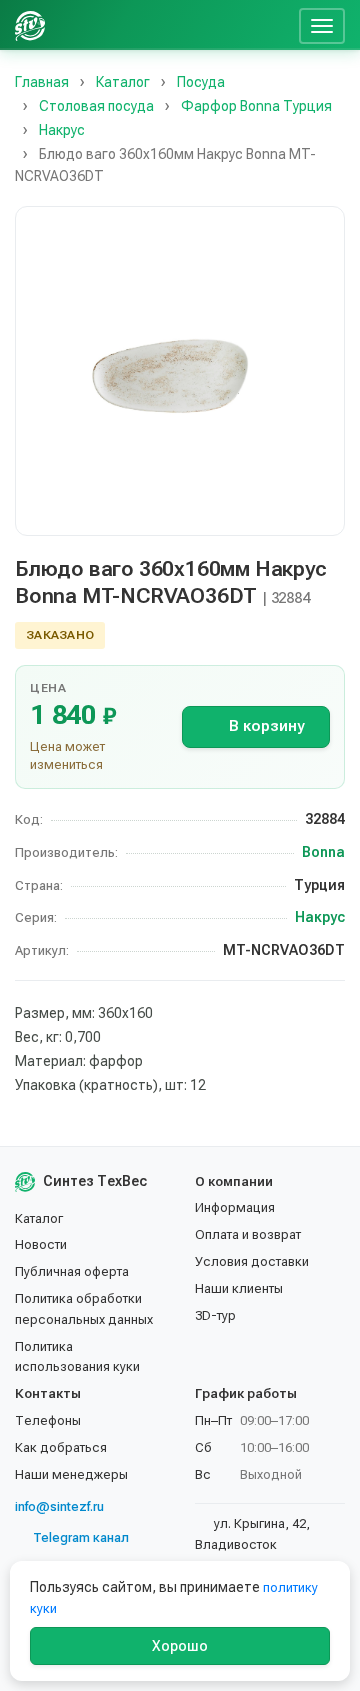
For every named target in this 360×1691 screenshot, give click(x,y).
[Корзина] (276, 25)
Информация (235, 1207)
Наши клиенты (239, 1288)
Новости (41, 1244)
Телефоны (48, 1420)
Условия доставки (252, 1261)
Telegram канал (81, 1537)
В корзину (266, 726)
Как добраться (61, 1447)
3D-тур (215, 1315)
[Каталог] (138, 25)
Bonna (323, 852)
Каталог (39, 1218)
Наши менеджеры (71, 1474)
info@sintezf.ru (59, 1506)
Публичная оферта (72, 1271)
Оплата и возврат (248, 1234)
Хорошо (180, 1646)
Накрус (320, 917)
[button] (180, 371)
